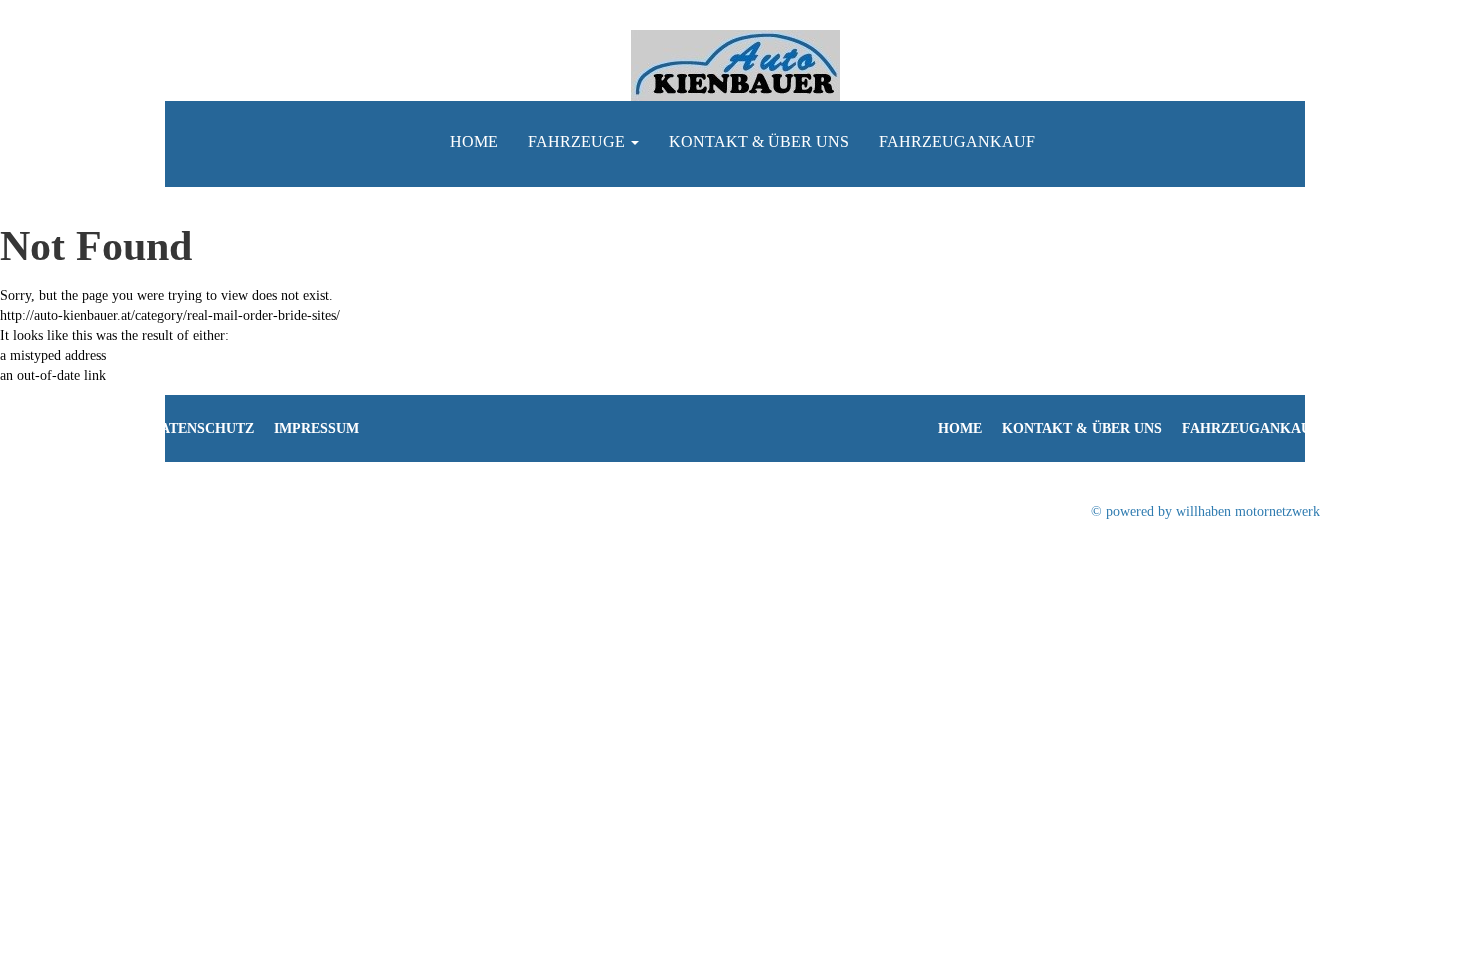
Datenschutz (202, 428)
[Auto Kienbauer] (735, 64)
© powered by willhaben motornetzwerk (1205, 511)
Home (474, 141)
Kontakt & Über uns (759, 141)
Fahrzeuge (578, 141)
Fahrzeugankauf (957, 141)
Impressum (316, 428)
